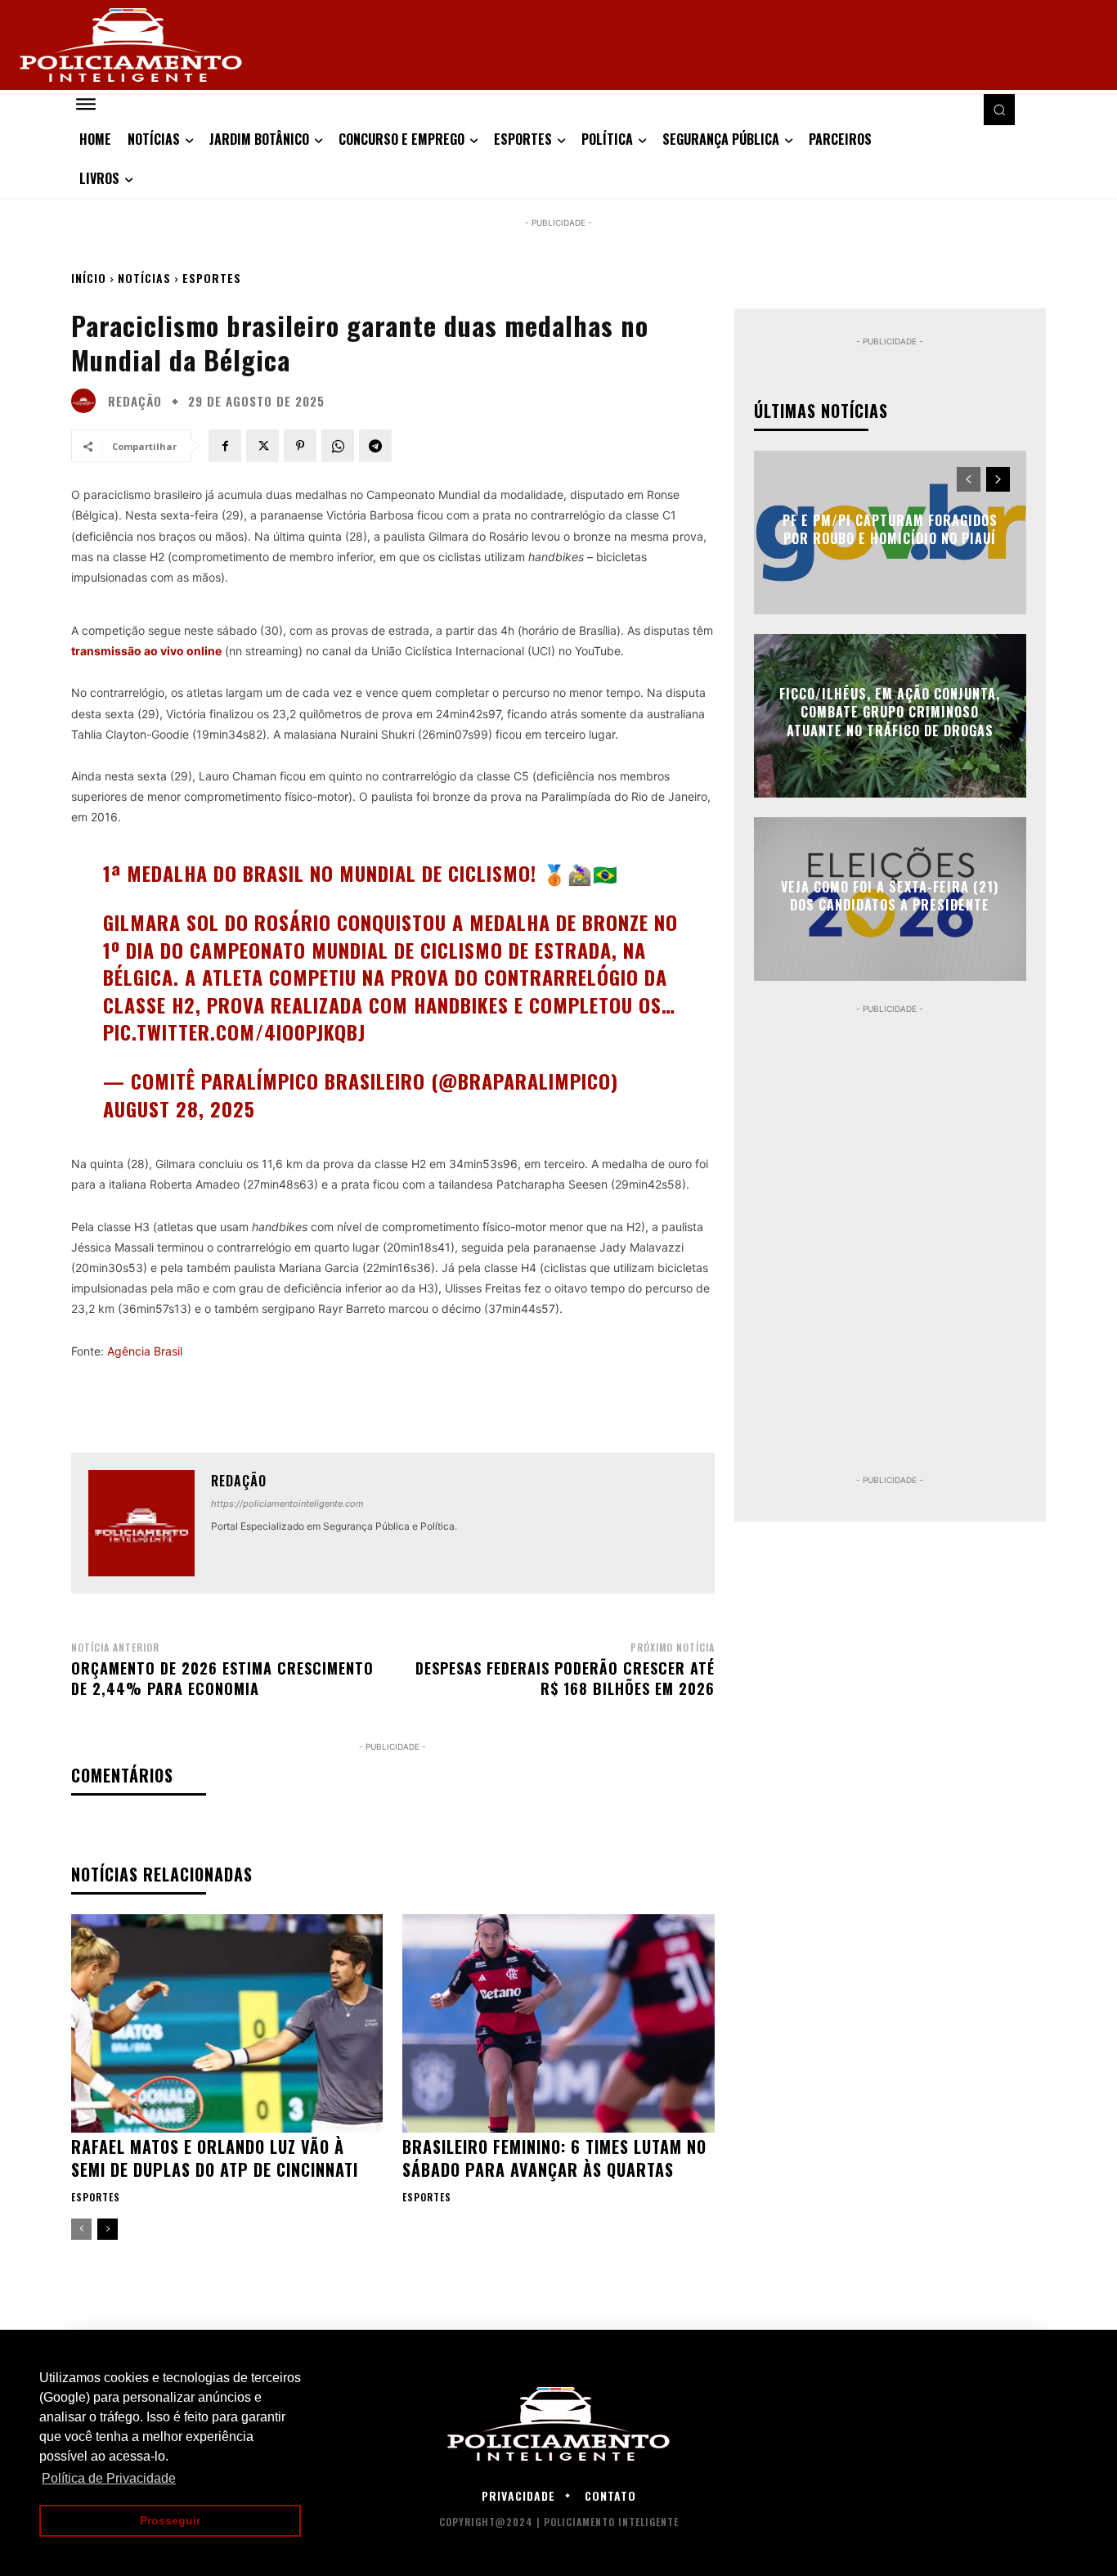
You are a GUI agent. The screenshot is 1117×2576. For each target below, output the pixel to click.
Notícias (144, 278)
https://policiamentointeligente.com (287, 1504)
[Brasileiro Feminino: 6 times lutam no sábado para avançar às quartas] (558, 2023)
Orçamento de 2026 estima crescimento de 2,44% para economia (222, 1678)
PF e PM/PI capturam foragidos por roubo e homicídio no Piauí (890, 529)
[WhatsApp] (338, 446)
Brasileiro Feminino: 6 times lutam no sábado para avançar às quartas (554, 2158)
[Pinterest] (300, 446)
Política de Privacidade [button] (109, 2478)
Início (89, 278)
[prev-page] (81, 2229)
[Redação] (87, 401)
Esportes (212, 278)
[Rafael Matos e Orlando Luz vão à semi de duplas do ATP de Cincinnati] (227, 2023)
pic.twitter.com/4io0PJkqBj (234, 1032)
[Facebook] (225, 446)
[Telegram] (375, 446)
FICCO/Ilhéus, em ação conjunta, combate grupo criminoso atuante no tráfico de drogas (890, 712)
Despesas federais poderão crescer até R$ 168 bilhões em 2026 (565, 1678)
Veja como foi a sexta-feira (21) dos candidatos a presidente (890, 896)
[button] (999, 110)
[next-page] (108, 2229)
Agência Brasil (145, 1351)
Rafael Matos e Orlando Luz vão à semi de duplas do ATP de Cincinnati (215, 2158)
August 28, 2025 (179, 1108)
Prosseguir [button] (170, 2520)
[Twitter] (262, 446)
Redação (135, 401)
